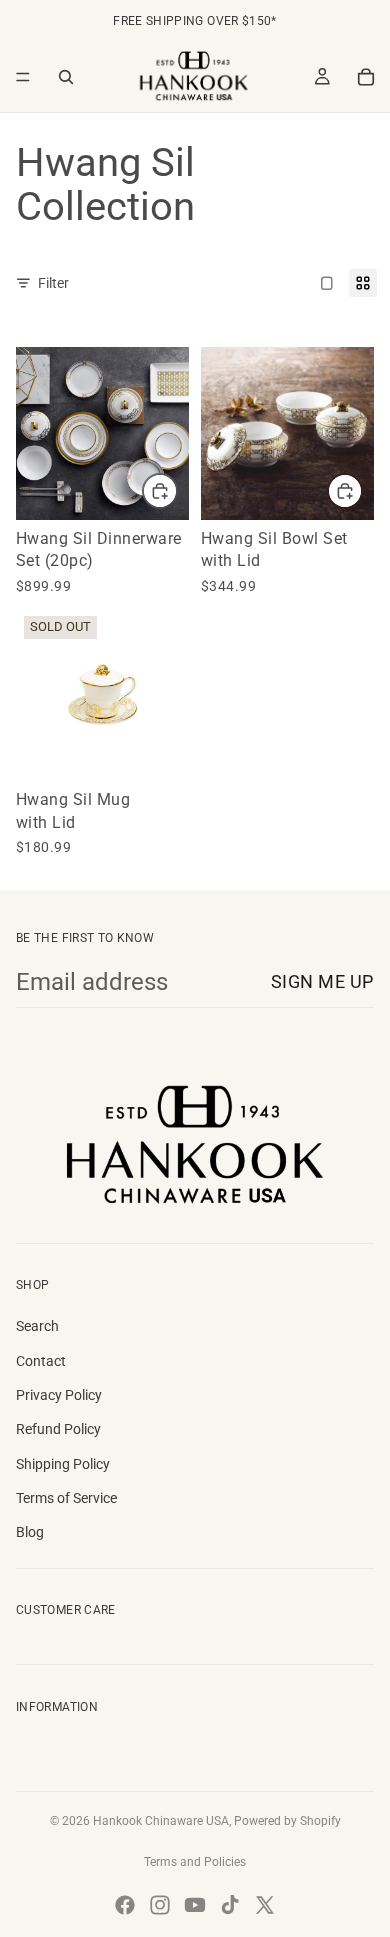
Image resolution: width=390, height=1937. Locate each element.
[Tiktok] (230, 1905)
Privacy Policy (59, 1395)
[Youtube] (195, 1905)
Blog (30, 1532)
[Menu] (23, 77)
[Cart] (366, 77)
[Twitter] (265, 1905)
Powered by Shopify (287, 1821)
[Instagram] (160, 1905)
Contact (41, 1361)
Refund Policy (58, 1429)
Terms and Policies (195, 1862)
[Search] (66, 77)
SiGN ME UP (322, 981)
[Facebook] (125, 1905)
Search (37, 1326)
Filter (53, 283)
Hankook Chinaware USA (161, 1821)
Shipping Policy (63, 1464)
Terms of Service (66, 1498)
